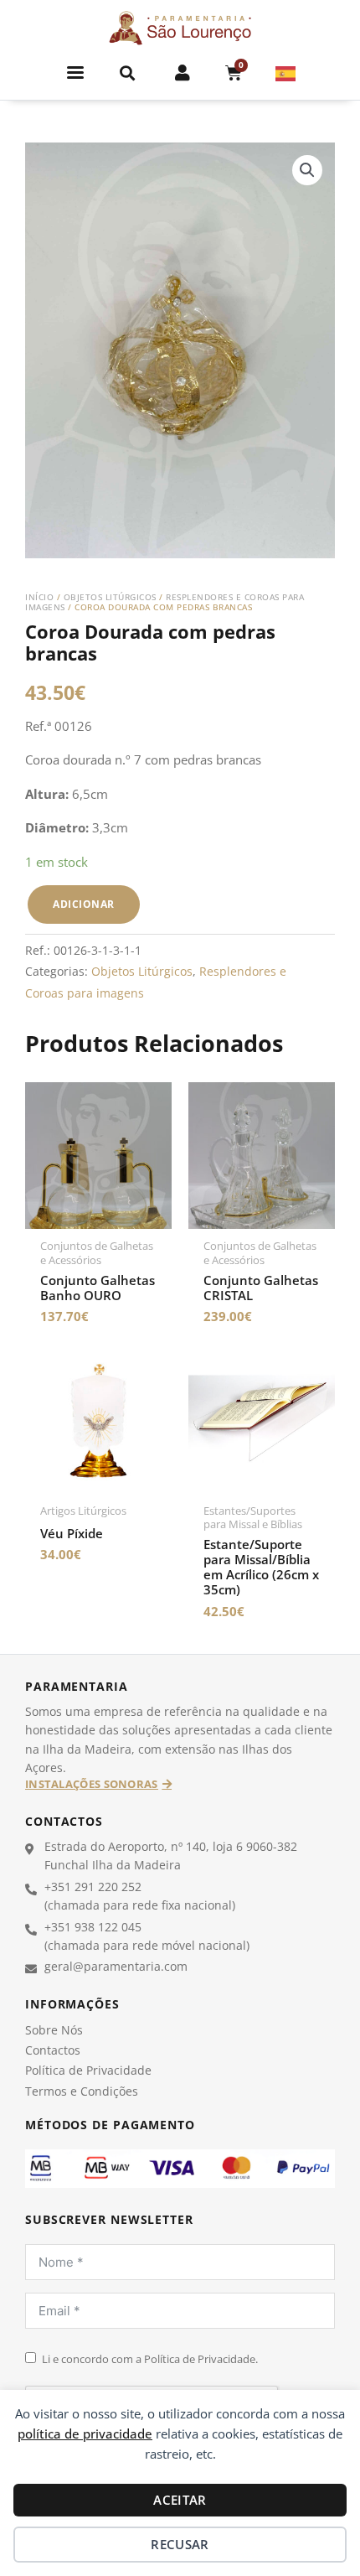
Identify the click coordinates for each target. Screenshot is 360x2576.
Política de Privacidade (88, 2070)
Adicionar (84, 904)
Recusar (180, 2544)
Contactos (53, 2050)
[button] (76, 73)
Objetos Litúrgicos (110, 597)
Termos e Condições (82, 2091)
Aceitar (180, 2500)
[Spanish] (286, 72)
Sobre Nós (54, 2030)
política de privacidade (85, 2433)
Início (39, 597)
